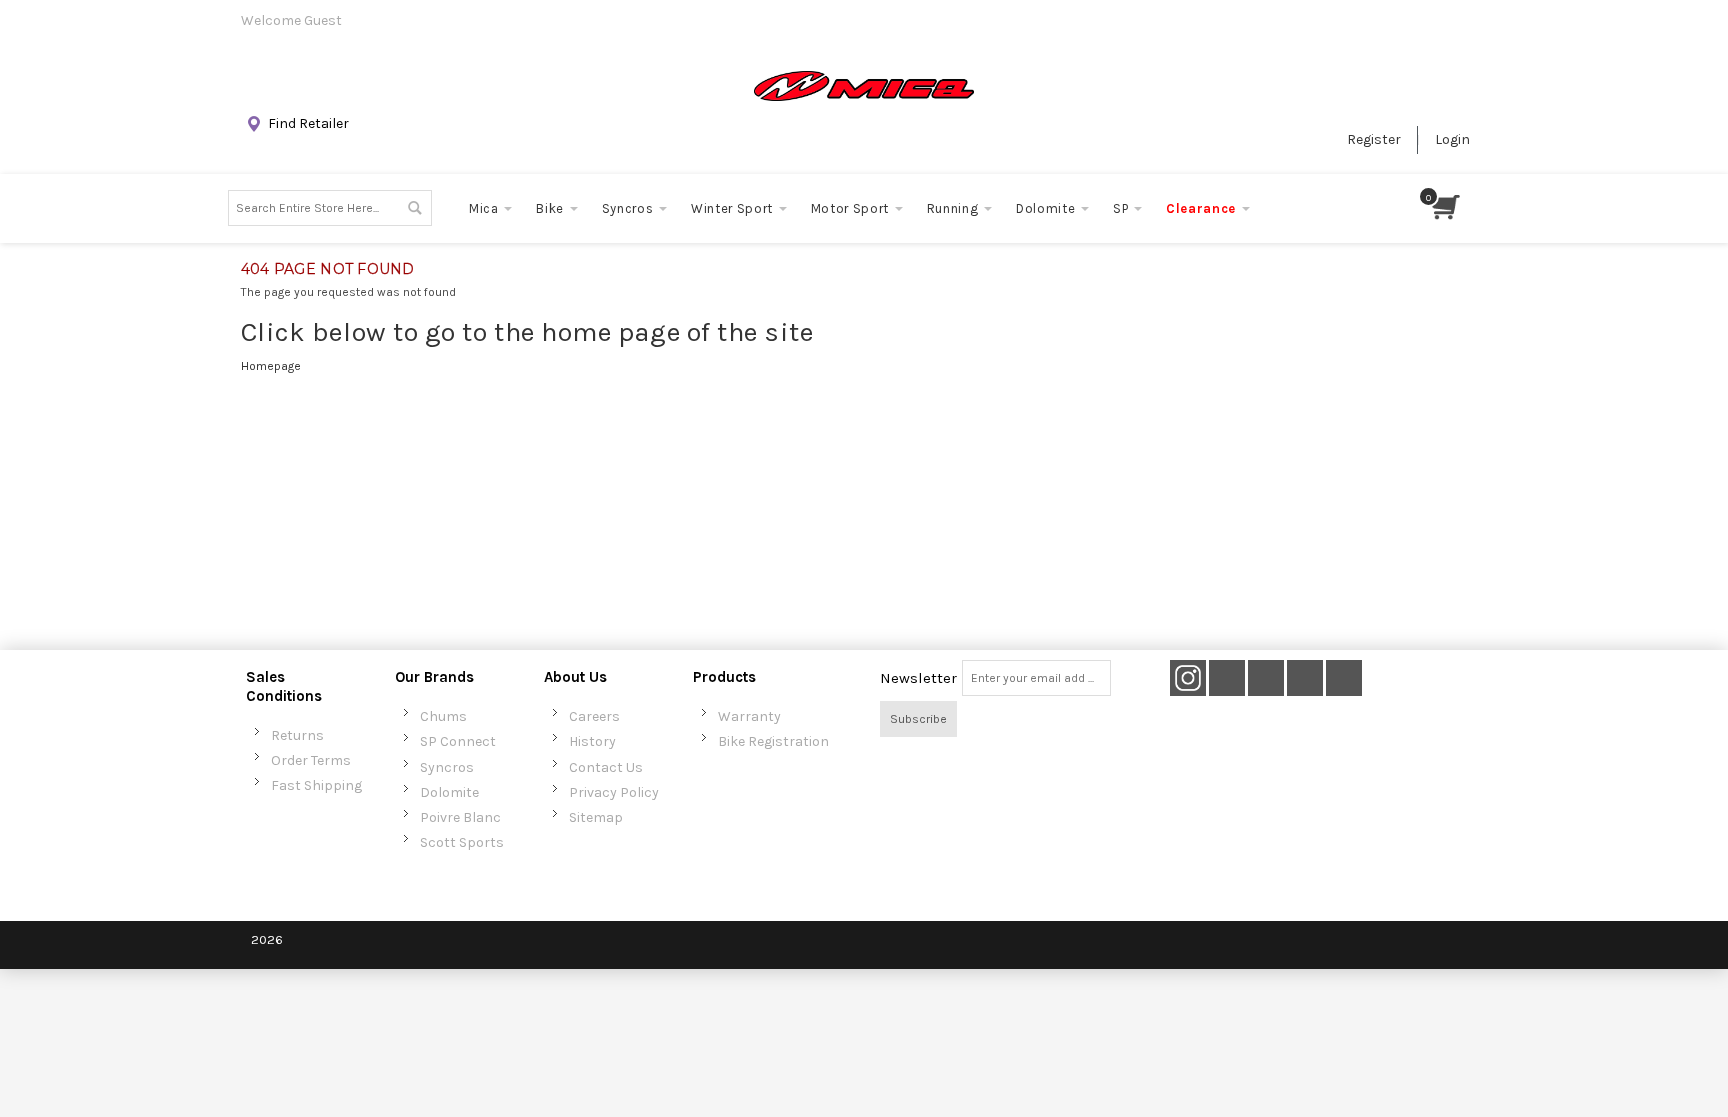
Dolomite (449, 792)
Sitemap (596, 817)
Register (1374, 139)
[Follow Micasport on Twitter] (1228, 678)
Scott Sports (462, 842)
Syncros (447, 767)
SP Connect (458, 741)
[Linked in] (1344, 678)
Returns (297, 735)
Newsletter (918, 678)
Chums (443, 716)
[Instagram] (1188, 678)
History (592, 741)
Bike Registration (773, 741)
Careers (594, 716)
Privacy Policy (614, 792)
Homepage (271, 366)
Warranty (749, 716)
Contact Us (606, 767)
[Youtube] (1306, 678)
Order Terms (311, 760)
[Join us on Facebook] (1267, 678)
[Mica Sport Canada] (864, 86)
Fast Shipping (316, 785)
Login (1452, 139)
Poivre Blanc (460, 817)
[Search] (414, 208)
